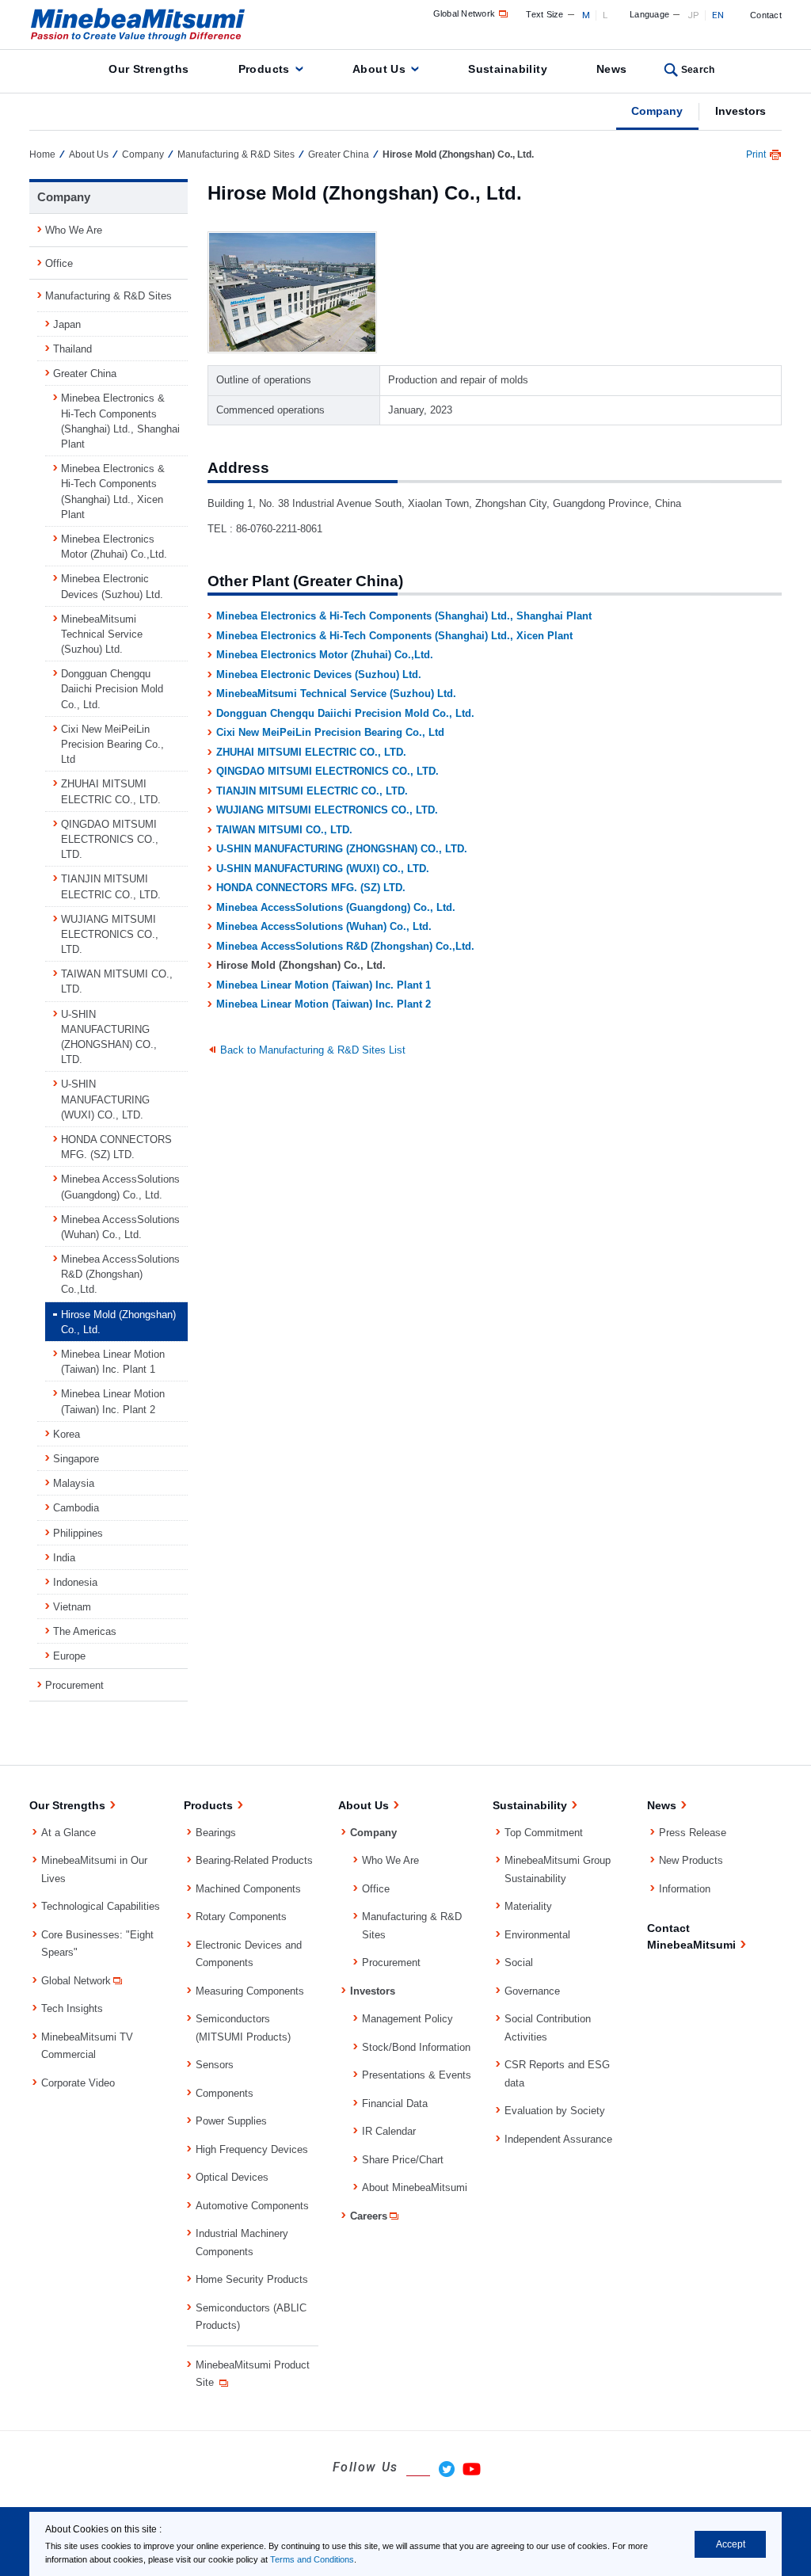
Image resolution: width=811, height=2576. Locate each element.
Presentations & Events (417, 2075)
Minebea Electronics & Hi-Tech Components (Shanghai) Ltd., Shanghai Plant (404, 616)
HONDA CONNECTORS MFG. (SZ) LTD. (311, 888)
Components (225, 2093)
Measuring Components (250, 1991)
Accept (731, 2544)
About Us (379, 69)
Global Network (465, 13)
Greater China (339, 154)
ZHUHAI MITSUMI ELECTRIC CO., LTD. (311, 752)
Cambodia (76, 1508)
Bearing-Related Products (254, 1860)
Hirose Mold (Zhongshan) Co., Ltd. (118, 1322)
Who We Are (74, 230)
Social (519, 1962)
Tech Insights (72, 2008)
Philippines (78, 1533)
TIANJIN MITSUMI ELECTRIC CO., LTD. (312, 791)
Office (59, 263)
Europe (69, 1656)
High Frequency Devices (252, 2149)
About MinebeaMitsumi (415, 2187)
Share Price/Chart (403, 2160)
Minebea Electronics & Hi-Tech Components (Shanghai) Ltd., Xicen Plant (394, 636)
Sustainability (508, 69)
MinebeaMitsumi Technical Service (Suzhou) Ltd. (336, 694)
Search (698, 70)
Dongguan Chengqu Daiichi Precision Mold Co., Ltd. (345, 713)
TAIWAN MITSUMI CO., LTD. (284, 830)
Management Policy (407, 2019)
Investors (741, 111)
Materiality (528, 1906)
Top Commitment (544, 1833)
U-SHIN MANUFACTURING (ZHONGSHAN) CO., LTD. (342, 849)
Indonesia (75, 1582)
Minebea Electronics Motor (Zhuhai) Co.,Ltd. (325, 655)
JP (693, 15)
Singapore (76, 1459)
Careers (369, 2216)
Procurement (74, 1685)
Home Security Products (252, 2279)
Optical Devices (232, 2177)
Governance (532, 1991)
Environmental (537, 1935)
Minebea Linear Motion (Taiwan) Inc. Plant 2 (324, 1004)
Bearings (216, 1833)
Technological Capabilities (101, 1906)
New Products (691, 1860)
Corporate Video (78, 2083)
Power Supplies (231, 2121)
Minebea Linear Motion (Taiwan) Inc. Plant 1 (324, 985)
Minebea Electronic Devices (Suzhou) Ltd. (319, 674)
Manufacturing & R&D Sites (236, 154)
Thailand (72, 349)
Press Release (693, 1833)
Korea (67, 1434)
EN (718, 15)
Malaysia (74, 1483)
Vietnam (72, 1607)
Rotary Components (241, 1917)
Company (657, 111)
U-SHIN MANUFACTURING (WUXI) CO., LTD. (323, 869)
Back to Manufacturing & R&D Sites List (313, 1050)
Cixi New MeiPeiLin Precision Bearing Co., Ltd (330, 732)
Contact (766, 15)
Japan (67, 324)
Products (264, 69)
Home (42, 154)
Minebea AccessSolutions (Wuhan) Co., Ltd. (324, 926)
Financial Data (395, 2103)
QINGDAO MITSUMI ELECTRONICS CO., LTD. (327, 771)
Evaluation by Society (555, 2111)
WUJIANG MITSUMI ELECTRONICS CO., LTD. (327, 810)
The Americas (85, 1631)
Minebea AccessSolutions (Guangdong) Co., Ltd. (336, 907)
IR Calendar (389, 2131)
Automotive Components (252, 2206)
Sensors (215, 2065)
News (612, 69)
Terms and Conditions (312, 2559)
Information (685, 1889)
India (64, 1558)
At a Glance (69, 1833)
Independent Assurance (558, 2139)
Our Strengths (148, 69)
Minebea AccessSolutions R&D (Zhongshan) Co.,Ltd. (345, 946)
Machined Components (248, 1889)
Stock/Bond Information (416, 2047)
